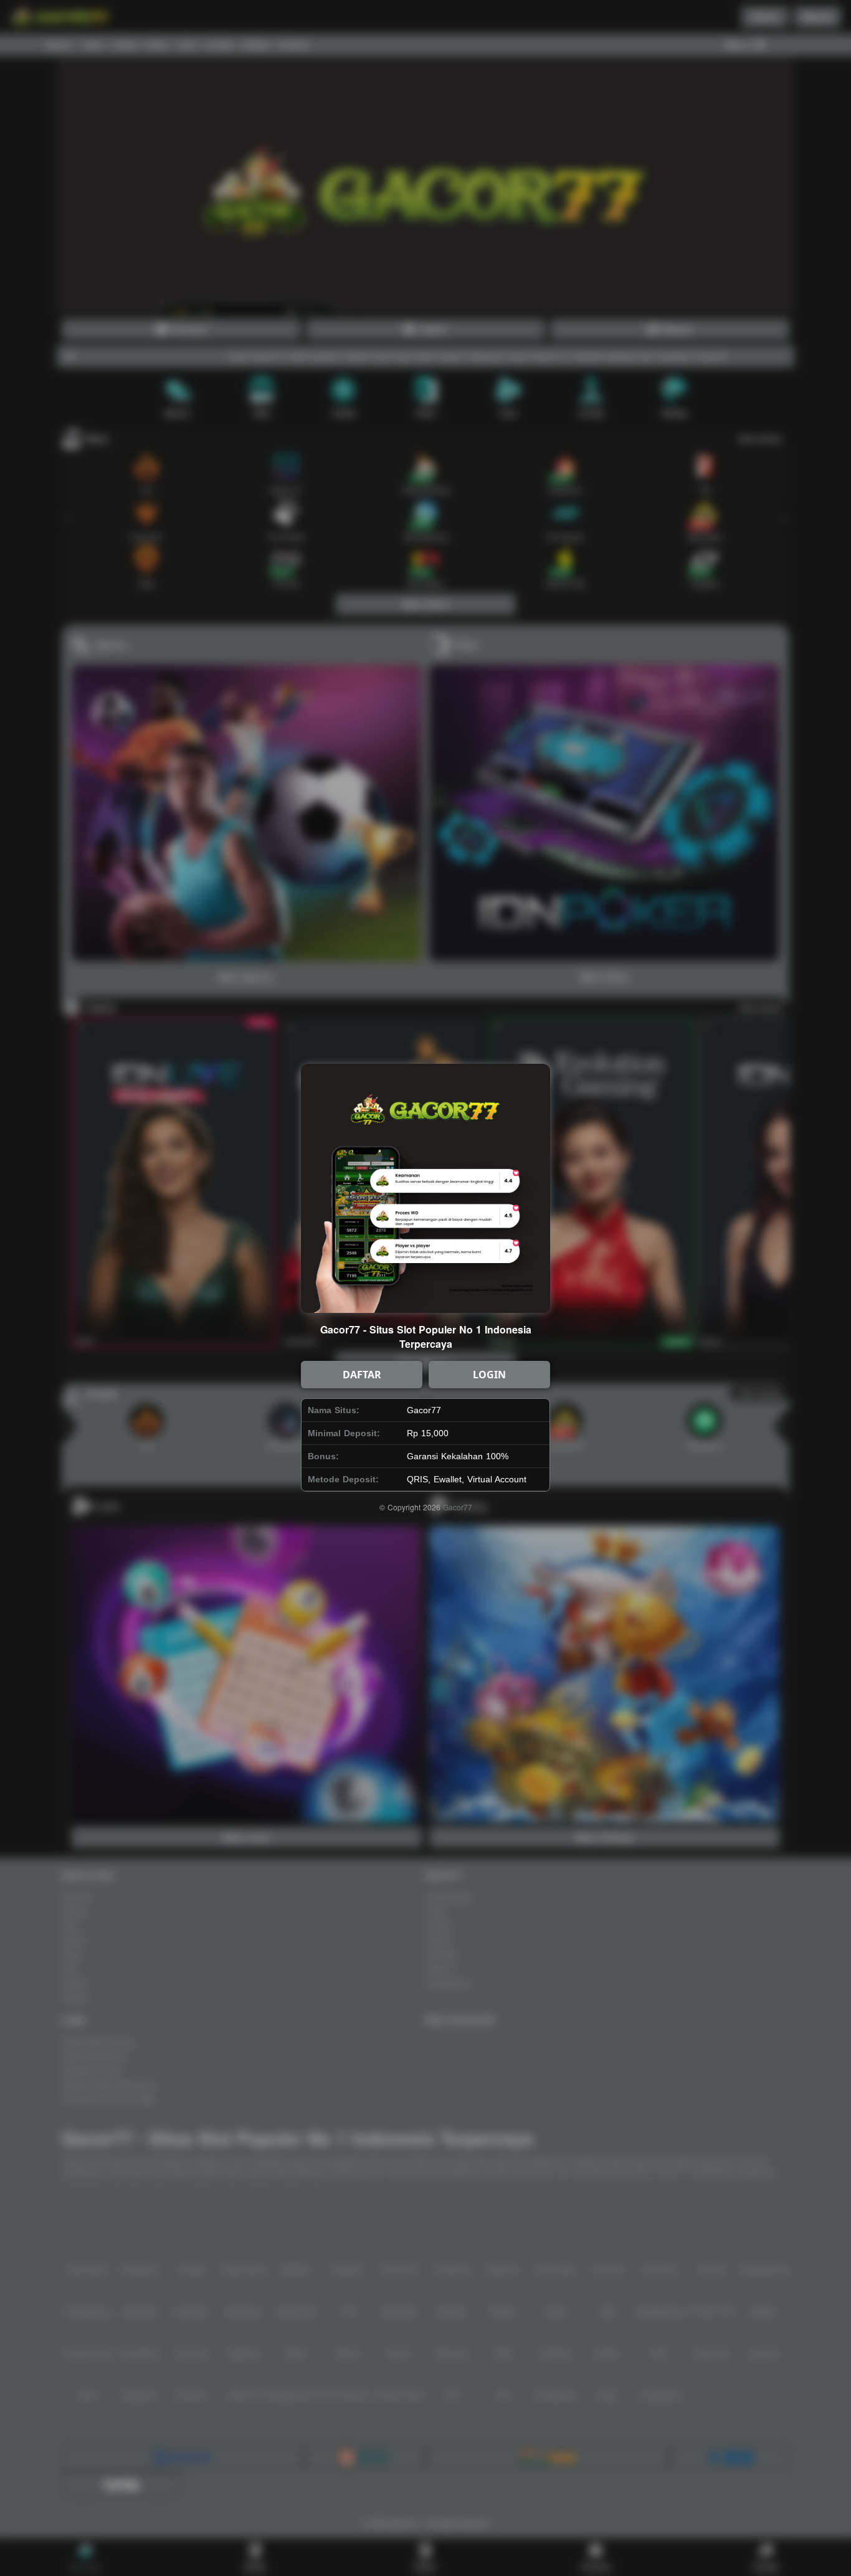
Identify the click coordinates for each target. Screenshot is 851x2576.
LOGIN (489, 1375)
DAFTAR (362, 1375)
